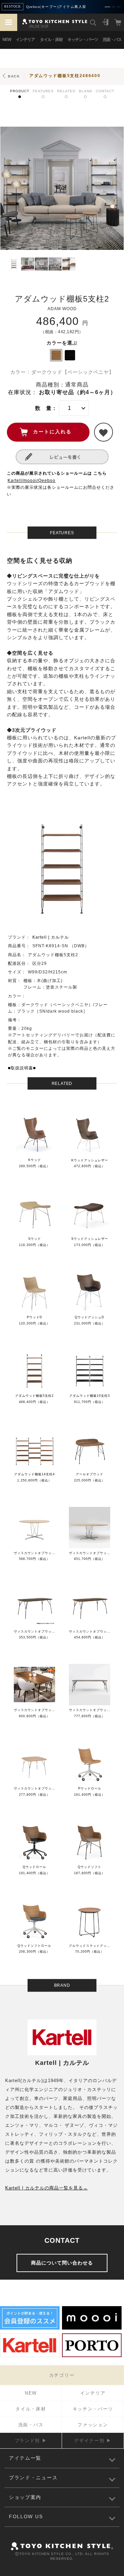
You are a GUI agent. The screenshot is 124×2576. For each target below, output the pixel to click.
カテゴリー (62, 2375)
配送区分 (17, 963)
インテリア (25, 40)
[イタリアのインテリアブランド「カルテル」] (30, 2356)
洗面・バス (112, 40)
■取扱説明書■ (22, 1068)
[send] (104, 432)
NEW (7, 40)
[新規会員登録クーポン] (30, 2329)
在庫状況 (20, 392)
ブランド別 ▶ (31, 2441)
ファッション (93, 2425)
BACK (14, 76)
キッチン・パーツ (83, 40)
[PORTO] (92, 2356)
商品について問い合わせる (62, 2263)
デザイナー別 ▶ (93, 2441)
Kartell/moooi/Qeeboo (32, 481)
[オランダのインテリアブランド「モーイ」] (92, 2329)
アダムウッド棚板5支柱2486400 (65, 76)
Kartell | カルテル (51, 937)
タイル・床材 (51, 40)
